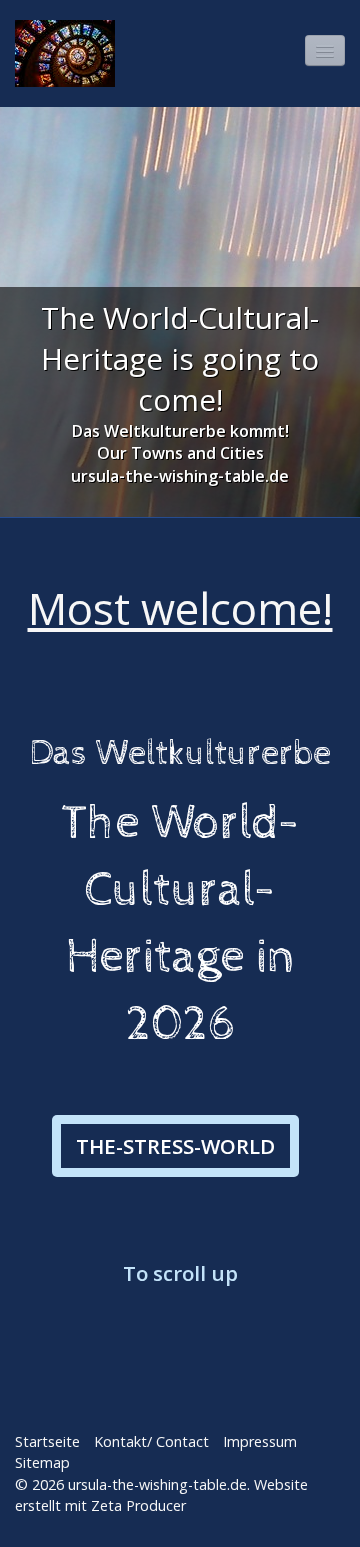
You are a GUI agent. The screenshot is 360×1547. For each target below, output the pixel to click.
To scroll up (180, 1273)
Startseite (47, 1441)
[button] (175, 1146)
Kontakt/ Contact (151, 1441)
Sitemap (42, 1462)
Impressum (260, 1441)
